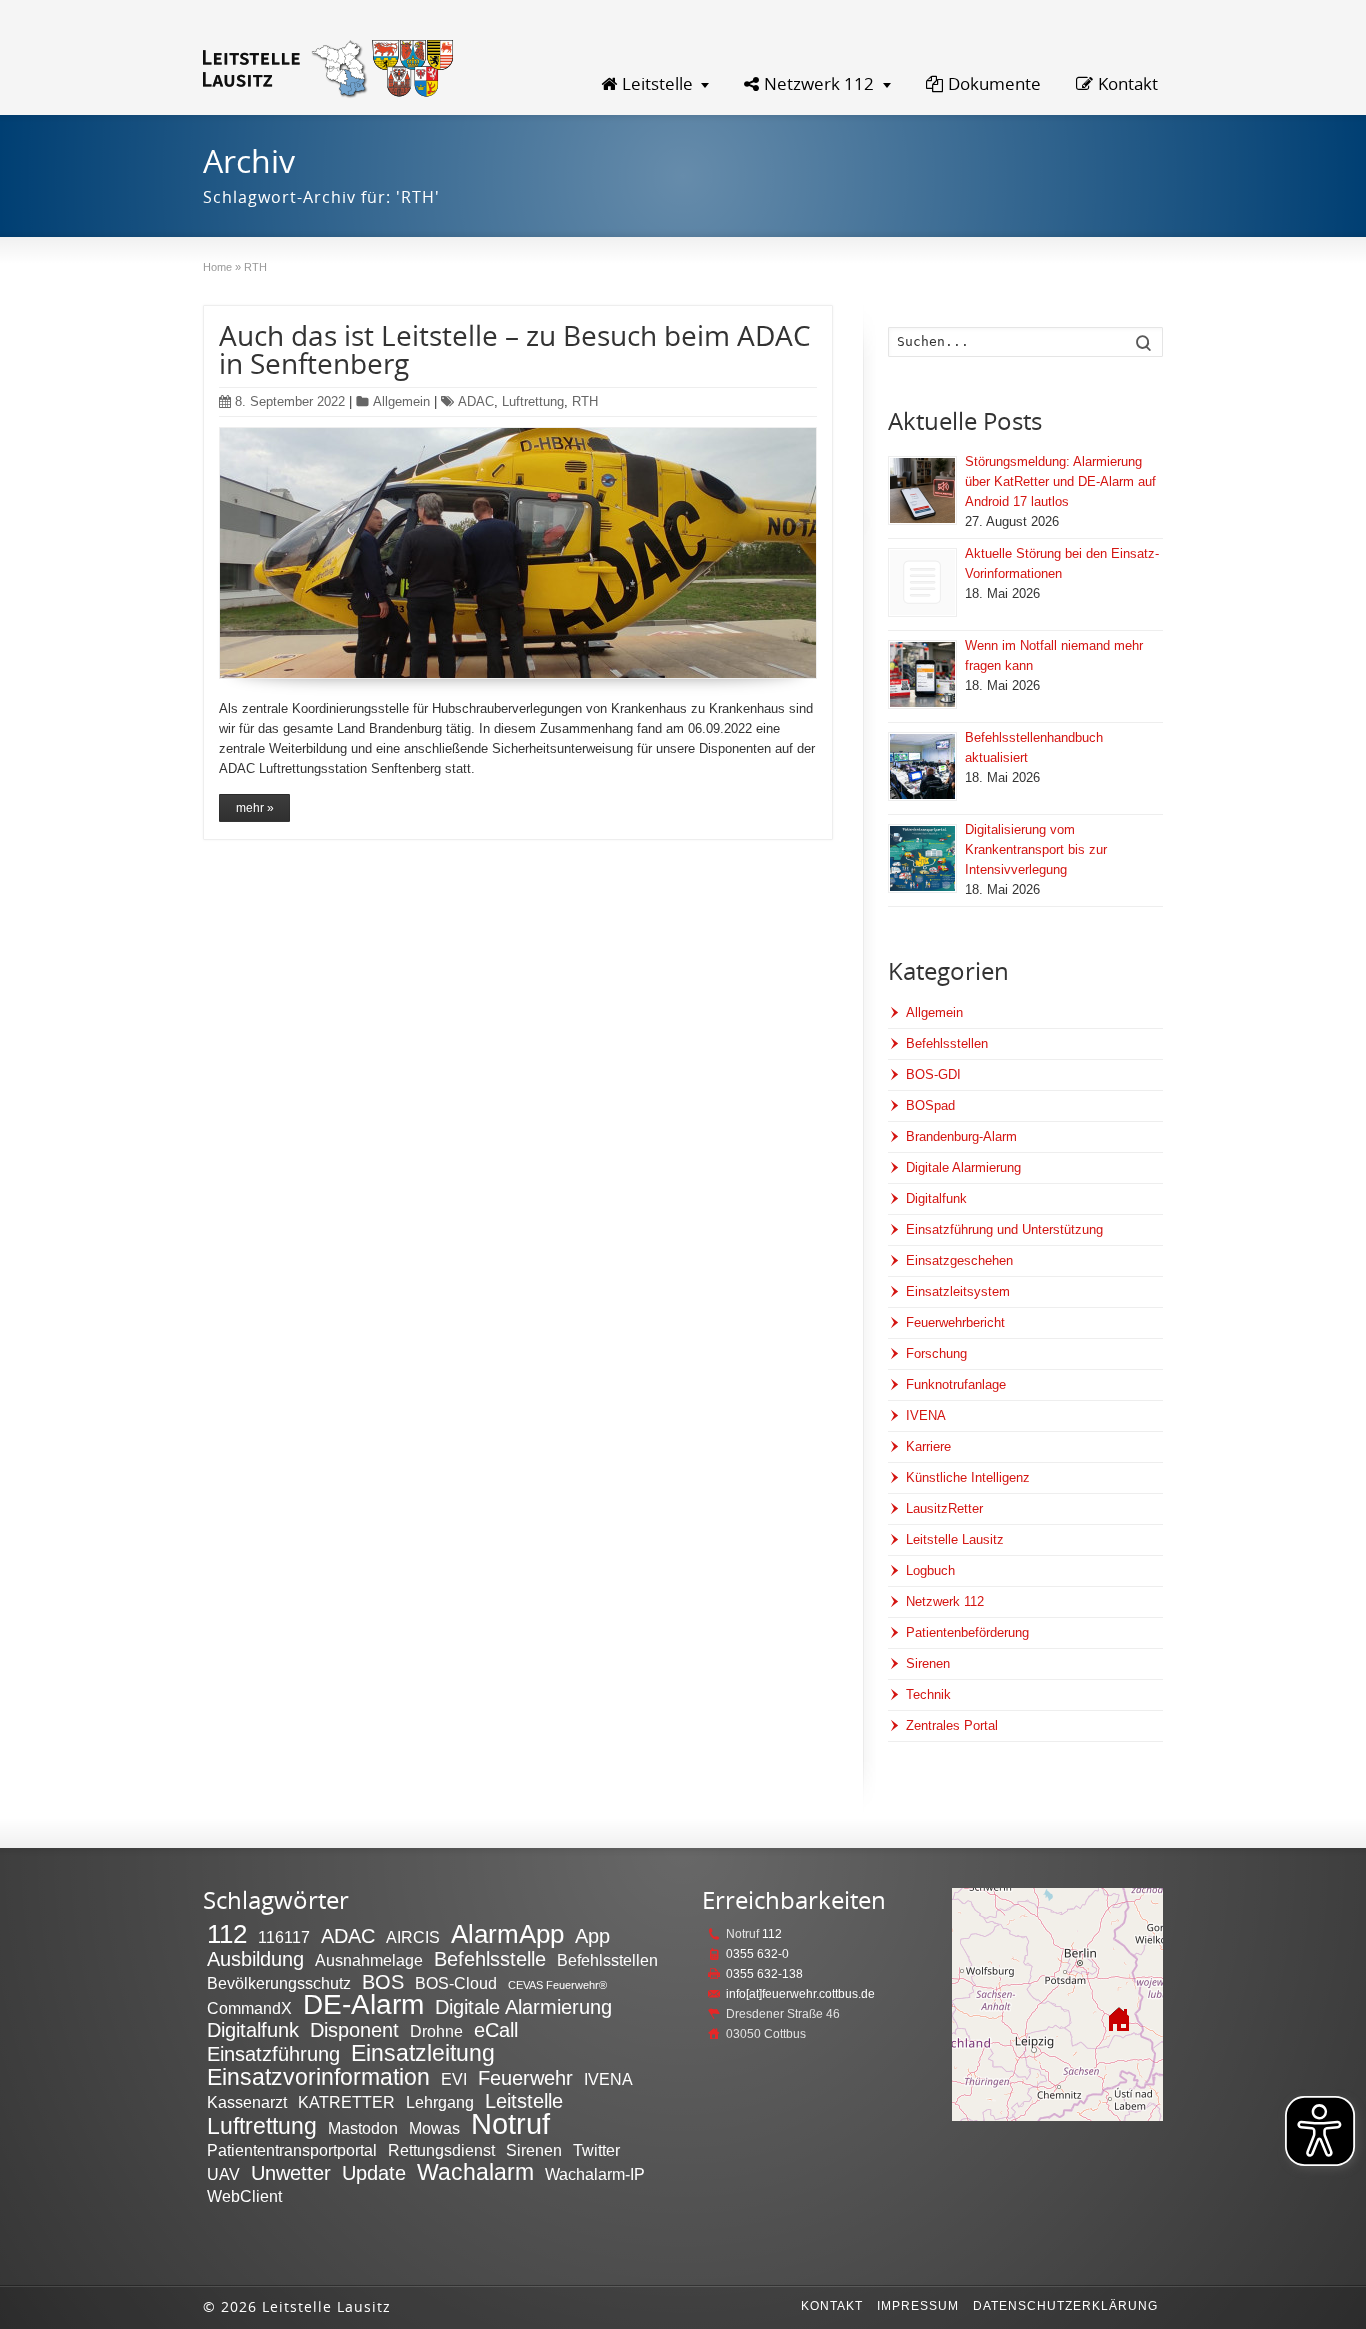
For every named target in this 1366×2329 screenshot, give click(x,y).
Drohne (436, 2031)
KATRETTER (346, 2102)
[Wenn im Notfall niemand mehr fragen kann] (922, 674)
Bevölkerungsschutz (279, 1983)
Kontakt (1128, 83)
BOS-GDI (933, 1074)
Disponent (354, 2030)
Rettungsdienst (441, 2150)
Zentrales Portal (952, 1725)
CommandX (249, 2008)
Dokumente (994, 83)
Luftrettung (533, 401)
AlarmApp (507, 1934)
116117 (284, 1937)
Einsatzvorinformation (318, 2077)
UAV (223, 2174)
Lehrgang (440, 2102)
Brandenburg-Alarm (961, 1136)
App (592, 1936)
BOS (383, 1982)
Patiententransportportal (292, 2150)
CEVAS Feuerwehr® (557, 1985)
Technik (928, 1694)
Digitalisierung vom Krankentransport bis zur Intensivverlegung (1036, 849)
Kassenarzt (247, 2102)
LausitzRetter (944, 1508)
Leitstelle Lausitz (955, 1539)
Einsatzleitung (423, 2053)
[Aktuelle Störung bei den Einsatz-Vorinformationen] (922, 582)
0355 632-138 (764, 1974)
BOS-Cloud (456, 1983)
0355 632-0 (757, 1954)
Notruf (510, 2123)
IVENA (926, 1415)
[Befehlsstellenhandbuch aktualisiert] (922, 766)
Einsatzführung (273, 2054)
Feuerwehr (525, 2078)
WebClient (244, 2196)
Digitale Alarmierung (963, 1167)
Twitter (596, 2150)
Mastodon (363, 2128)
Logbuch (930, 1570)
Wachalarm (475, 2172)
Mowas (434, 2128)
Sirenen (928, 1663)
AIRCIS (413, 1937)
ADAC (476, 401)
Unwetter (291, 2173)
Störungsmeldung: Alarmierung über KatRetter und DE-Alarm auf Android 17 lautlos (1060, 481)
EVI (454, 2079)
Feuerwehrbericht (955, 1322)
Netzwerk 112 (819, 83)
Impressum (918, 2306)
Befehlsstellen (947, 1043)
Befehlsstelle (490, 1959)
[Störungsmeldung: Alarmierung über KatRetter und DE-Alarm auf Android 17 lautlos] (922, 490)
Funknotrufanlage (956, 1384)
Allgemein (401, 401)
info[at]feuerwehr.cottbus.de (800, 1994)
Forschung (936, 1353)
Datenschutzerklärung (1065, 2306)
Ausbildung (255, 1959)
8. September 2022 (290, 401)
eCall (496, 2030)
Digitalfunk (936, 1198)
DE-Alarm (363, 2004)
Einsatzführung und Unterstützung (1004, 1229)
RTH (585, 401)
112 (227, 1934)
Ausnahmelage (369, 1960)
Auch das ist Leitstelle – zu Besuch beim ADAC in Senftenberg (515, 349)
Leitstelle (657, 83)
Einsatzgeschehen (959, 1260)
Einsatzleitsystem (958, 1291)
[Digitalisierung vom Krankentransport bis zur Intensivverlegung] (922, 858)
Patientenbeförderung (967, 1632)
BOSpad (930, 1105)
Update (374, 2173)
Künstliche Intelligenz (968, 1477)
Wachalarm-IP (595, 2174)
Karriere (928, 1446)
